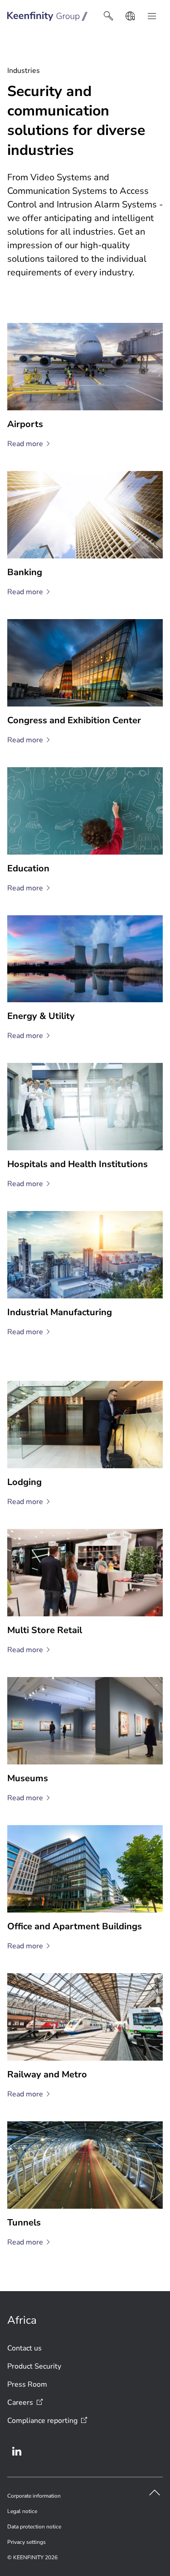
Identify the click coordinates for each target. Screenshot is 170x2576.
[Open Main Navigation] (152, 16)
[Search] (108, 16)
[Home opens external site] (48, 16)
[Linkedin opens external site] (17, 2451)
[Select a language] (130, 16)
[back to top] (155, 2493)
